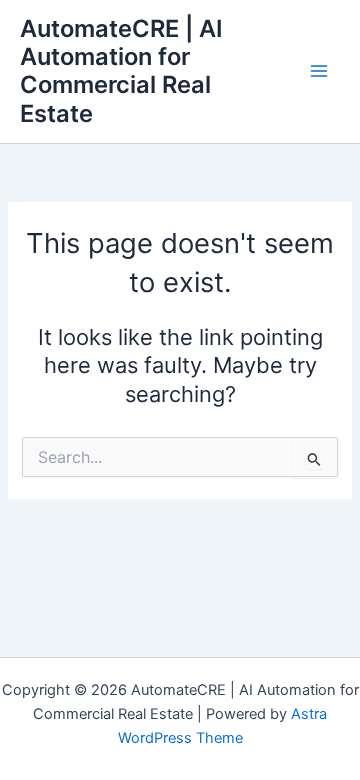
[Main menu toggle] (319, 72)
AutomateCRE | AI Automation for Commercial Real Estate (121, 71)
